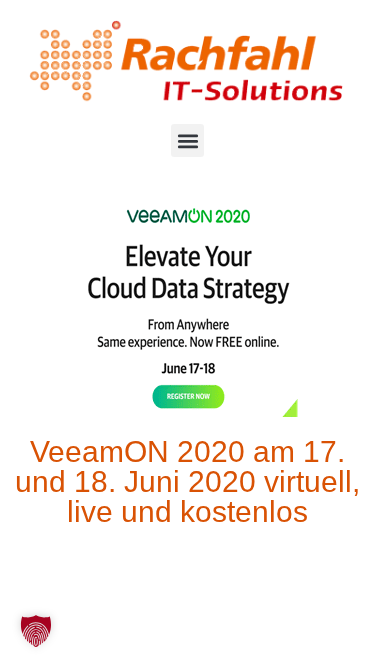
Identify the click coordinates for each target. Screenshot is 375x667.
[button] (187, 140)
